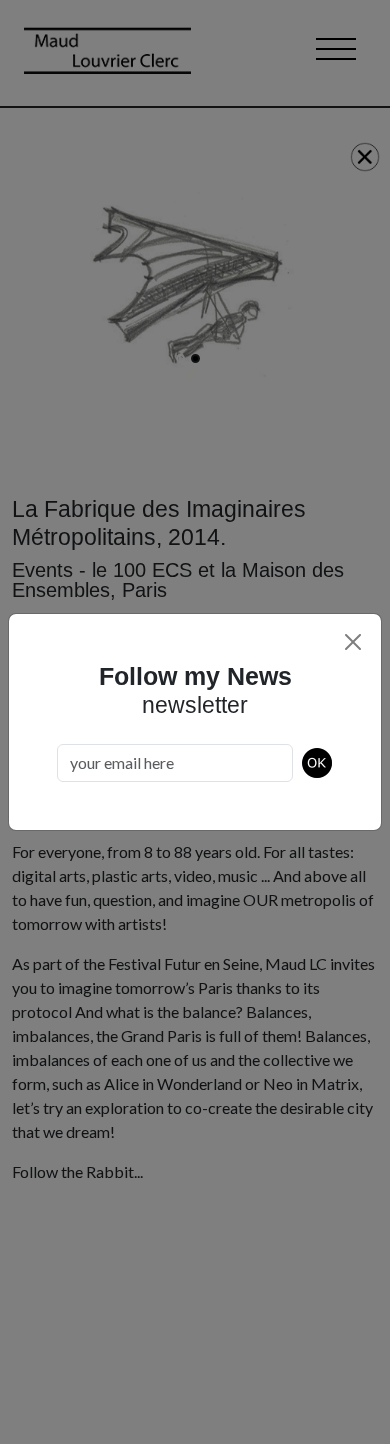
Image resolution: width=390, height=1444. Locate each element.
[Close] (353, 642)
